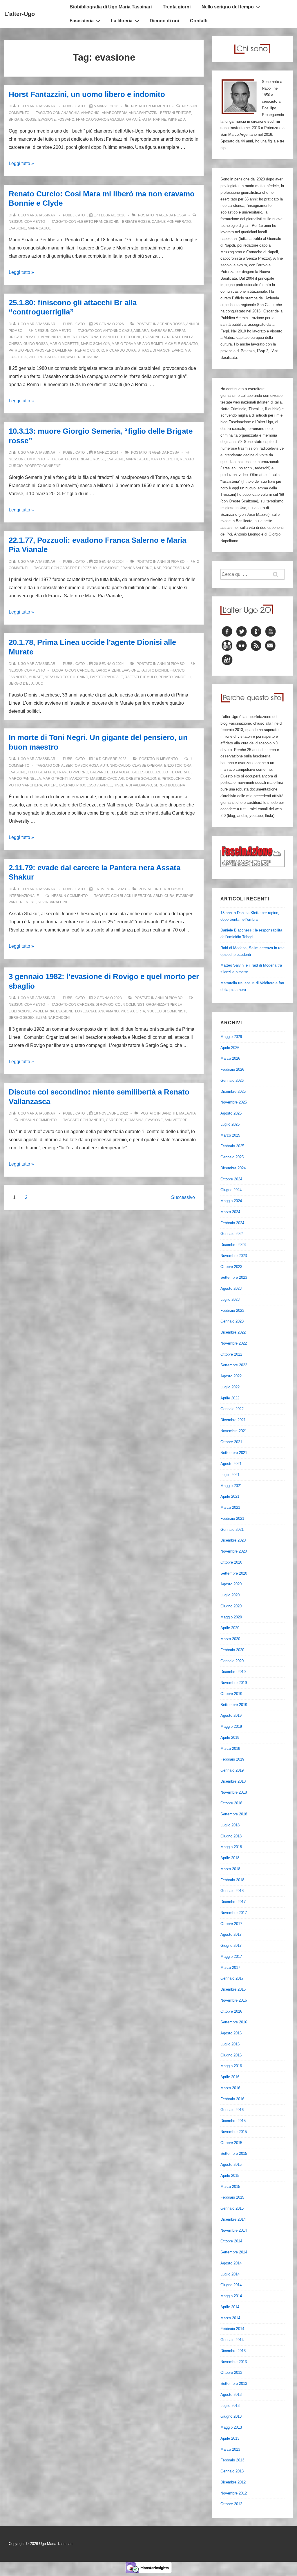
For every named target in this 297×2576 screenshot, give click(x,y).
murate (36, 677)
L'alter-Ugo (20, 14)
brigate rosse (23, 120)
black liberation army (141, 896)
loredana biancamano (97, 1011)
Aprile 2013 (230, 2438)
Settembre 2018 (234, 1814)
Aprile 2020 (230, 1628)
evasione (47, 120)
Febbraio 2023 (232, 1310)
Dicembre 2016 (233, 1989)
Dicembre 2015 (233, 2121)
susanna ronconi (52, 1018)
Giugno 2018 (231, 1836)
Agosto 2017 (231, 1934)
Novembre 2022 (234, 1343)
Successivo (183, 1197)
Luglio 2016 (230, 2044)
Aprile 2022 (230, 1398)
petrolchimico (176, 779)
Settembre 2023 (234, 1277)
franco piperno (73, 772)
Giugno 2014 (231, 2285)
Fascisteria (82, 21)
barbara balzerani (169, 331)
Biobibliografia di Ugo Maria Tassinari (111, 7)
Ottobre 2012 (231, 2504)
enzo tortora (178, 766)
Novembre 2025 (234, 1102)
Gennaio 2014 (232, 2340)
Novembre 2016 (234, 2000)
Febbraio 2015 (232, 2197)
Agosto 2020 (231, 1584)
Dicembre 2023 (233, 1245)
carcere (86, 670)
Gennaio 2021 (232, 1529)
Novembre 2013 (234, 2362)
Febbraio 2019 (232, 1759)
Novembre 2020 (234, 1551)
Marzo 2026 (230, 1058)
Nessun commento (27, 222)
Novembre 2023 (234, 1256)
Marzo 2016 (230, 2088)
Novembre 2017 (234, 1913)
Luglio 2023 (230, 1299)
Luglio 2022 (230, 1387)
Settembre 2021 (234, 1453)
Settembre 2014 (234, 2252)
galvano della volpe (110, 772)
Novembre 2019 (234, 1683)
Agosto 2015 (231, 2165)
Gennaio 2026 (232, 1080)
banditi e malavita (179, 1113)
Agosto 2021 (231, 1464)
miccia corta (133, 1011)
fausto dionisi (154, 670)
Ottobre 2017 (231, 1924)
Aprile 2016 (230, 2077)
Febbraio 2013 (232, 2460)
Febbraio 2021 (232, 1518)
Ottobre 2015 (231, 2143)
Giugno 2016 (231, 2055)
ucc (39, 683)
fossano (66, 120)
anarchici (91, 113)
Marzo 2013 (230, 2449)
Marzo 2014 (230, 2318)
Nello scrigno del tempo (228, 7)
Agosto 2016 (231, 2033)
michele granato (181, 344)
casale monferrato (171, 222)
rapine (160, 120)
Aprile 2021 (230, 1496)
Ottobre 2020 (231, 1562)
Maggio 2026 (231, 1037)
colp (120, 1005)
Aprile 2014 (230, 2307)
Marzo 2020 (230, 1639)
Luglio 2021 (230, 1475)
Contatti (199, 21)
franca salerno (136, 568)
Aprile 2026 (230, 1048)
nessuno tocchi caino (66, 677)
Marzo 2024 (230, 1212)
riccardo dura (121, 350)
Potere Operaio (59, 785)
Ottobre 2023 (231, 1267)
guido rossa (36, 344)
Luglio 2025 (230, 1124)
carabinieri (49, 337)
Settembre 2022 (234, 1365)
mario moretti (164, 459)
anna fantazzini (144, 113)
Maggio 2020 (231, 1617)
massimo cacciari (107, 779)
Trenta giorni (177, 7)
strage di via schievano (160, 350)
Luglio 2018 (230, 1825)
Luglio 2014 (230, 2274)
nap (157, 568)
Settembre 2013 (234, 2384)
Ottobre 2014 (231, 2241)
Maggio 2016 (231, 2066)
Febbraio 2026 (232, 1069)
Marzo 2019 (230, 1749)
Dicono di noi (164, 21)
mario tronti (55, 779)
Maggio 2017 (231, 1957)
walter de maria (82, 357)
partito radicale (106, 677)
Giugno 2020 (231, 1606)
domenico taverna (80, 337)
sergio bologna (169, 785)
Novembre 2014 (234, 2230)
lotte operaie (177, 772)
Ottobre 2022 (231, 1354)
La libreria (122, 21)
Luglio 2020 (230, 1595)
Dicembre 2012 (233, 2482)
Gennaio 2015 (232, 2208)
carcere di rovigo (95, 1005)
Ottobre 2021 (231, 1442)
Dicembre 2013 (233, 2351)
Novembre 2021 (234, 1431)
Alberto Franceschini (99, 222)
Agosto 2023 (231, 1288)
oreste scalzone (143, 779)
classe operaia (147, 766)
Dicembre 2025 (233, 1091)
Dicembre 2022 (233, 1332)
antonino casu (117, 331)
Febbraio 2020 (232, 1650)
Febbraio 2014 (232, 2329)
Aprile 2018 (230, 1858)
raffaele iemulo (141, 677)
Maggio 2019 (231, 1726)
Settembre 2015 (234, 2153)
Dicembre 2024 (233, 1168)
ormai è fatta (139, 120)
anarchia (70, 113)
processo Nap (176, 568)
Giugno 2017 (231, 1945)
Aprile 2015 (230, 2176)
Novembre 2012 (234, 2493)
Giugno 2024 (231, 1190)
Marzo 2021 (230, 1507)
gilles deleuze (147, 772)
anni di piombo (171, 562)
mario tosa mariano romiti (137, 344)
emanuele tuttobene (121, 337)
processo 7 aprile (94, 785)
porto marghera (25, 785)
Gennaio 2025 (232, 1157)
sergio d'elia (21, 683)
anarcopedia (115, 113)
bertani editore (176, 113)
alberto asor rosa (80, 766)
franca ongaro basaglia (100, 120)
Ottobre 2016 (231, 2011)
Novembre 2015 (234, 2132)
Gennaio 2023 (232, 1321)
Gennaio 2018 (232, 1891)
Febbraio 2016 (232, 2099)
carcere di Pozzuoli (80, 568)
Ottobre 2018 (231, 1803)
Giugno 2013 (231, 2416)
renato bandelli (174, 677)
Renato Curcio (90, 350)
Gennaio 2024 (232, 1234)
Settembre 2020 (234, 1573)
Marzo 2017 (230, 1968)
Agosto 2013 (231, 2395)
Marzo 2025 (230, 1135)
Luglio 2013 (230, 2406)
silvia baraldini (52, 902)
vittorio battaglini (47, 357)
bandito (96, 1120)
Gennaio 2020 (232, 1661)
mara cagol (39, 228)
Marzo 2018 (230, 1869)
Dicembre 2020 (233, 1540)
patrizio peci (21, 350)
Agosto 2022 (231, 1376)
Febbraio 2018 (232, 1880)
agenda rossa (172, 215)
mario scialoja (95, 344)
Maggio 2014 (231, 2296)
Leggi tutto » (21, 163)
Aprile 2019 (230, 1737)
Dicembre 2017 (233, 1902)
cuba (169, 896)
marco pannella (25, 779)
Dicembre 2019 (233, 1672)
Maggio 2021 (231, 1486)
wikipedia (177, 120)
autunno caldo (115, 766)
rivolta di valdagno (133, 785)
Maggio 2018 (231, 1847)
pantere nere (22, 902)
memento (161, 106)
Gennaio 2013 (232, 2471)
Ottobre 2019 (231, 1694)
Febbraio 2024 (232, 1223)
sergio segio (21, 1018)
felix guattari (41, 772)
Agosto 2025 (231, 1113)
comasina (134, 1120)
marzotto (79, 779)
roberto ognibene (42, 466)
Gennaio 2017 (232, 1978)
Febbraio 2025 (232, 1146)
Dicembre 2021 (233, 1420)
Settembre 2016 (234, 2022)
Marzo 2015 (230, 2187)
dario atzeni (108, 670)
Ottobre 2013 (231, 2373)
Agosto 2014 (231, 2263)
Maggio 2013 (231, 2427)
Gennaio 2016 (232, 2110)
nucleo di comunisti (166, 1011)
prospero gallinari (54, 350)
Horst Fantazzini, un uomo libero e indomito (87, 94)
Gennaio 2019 (232, 1770)
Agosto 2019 (231, 1715)
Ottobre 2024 (231, 1179)
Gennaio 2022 (232, 1409)
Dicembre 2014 (233, 2219)
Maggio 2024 (231, 1201)
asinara (141, 331)
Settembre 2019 (234, 1705)
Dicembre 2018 (233, 1781)
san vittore (176, 1120)
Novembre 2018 (234, 1792)
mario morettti (64, 344)
